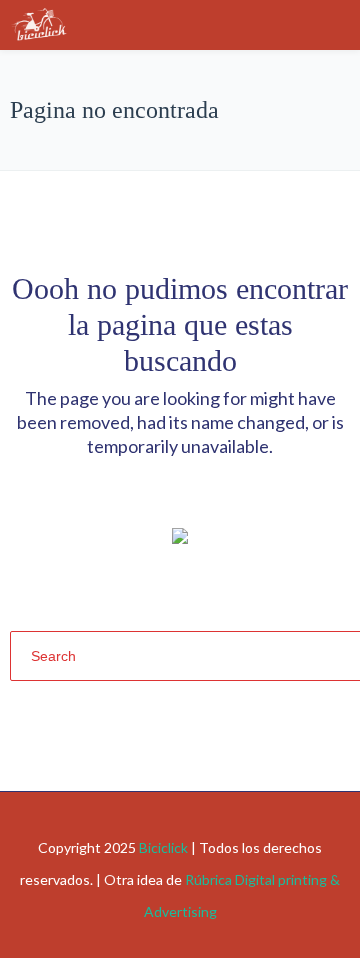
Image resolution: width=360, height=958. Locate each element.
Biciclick (163, 847)
